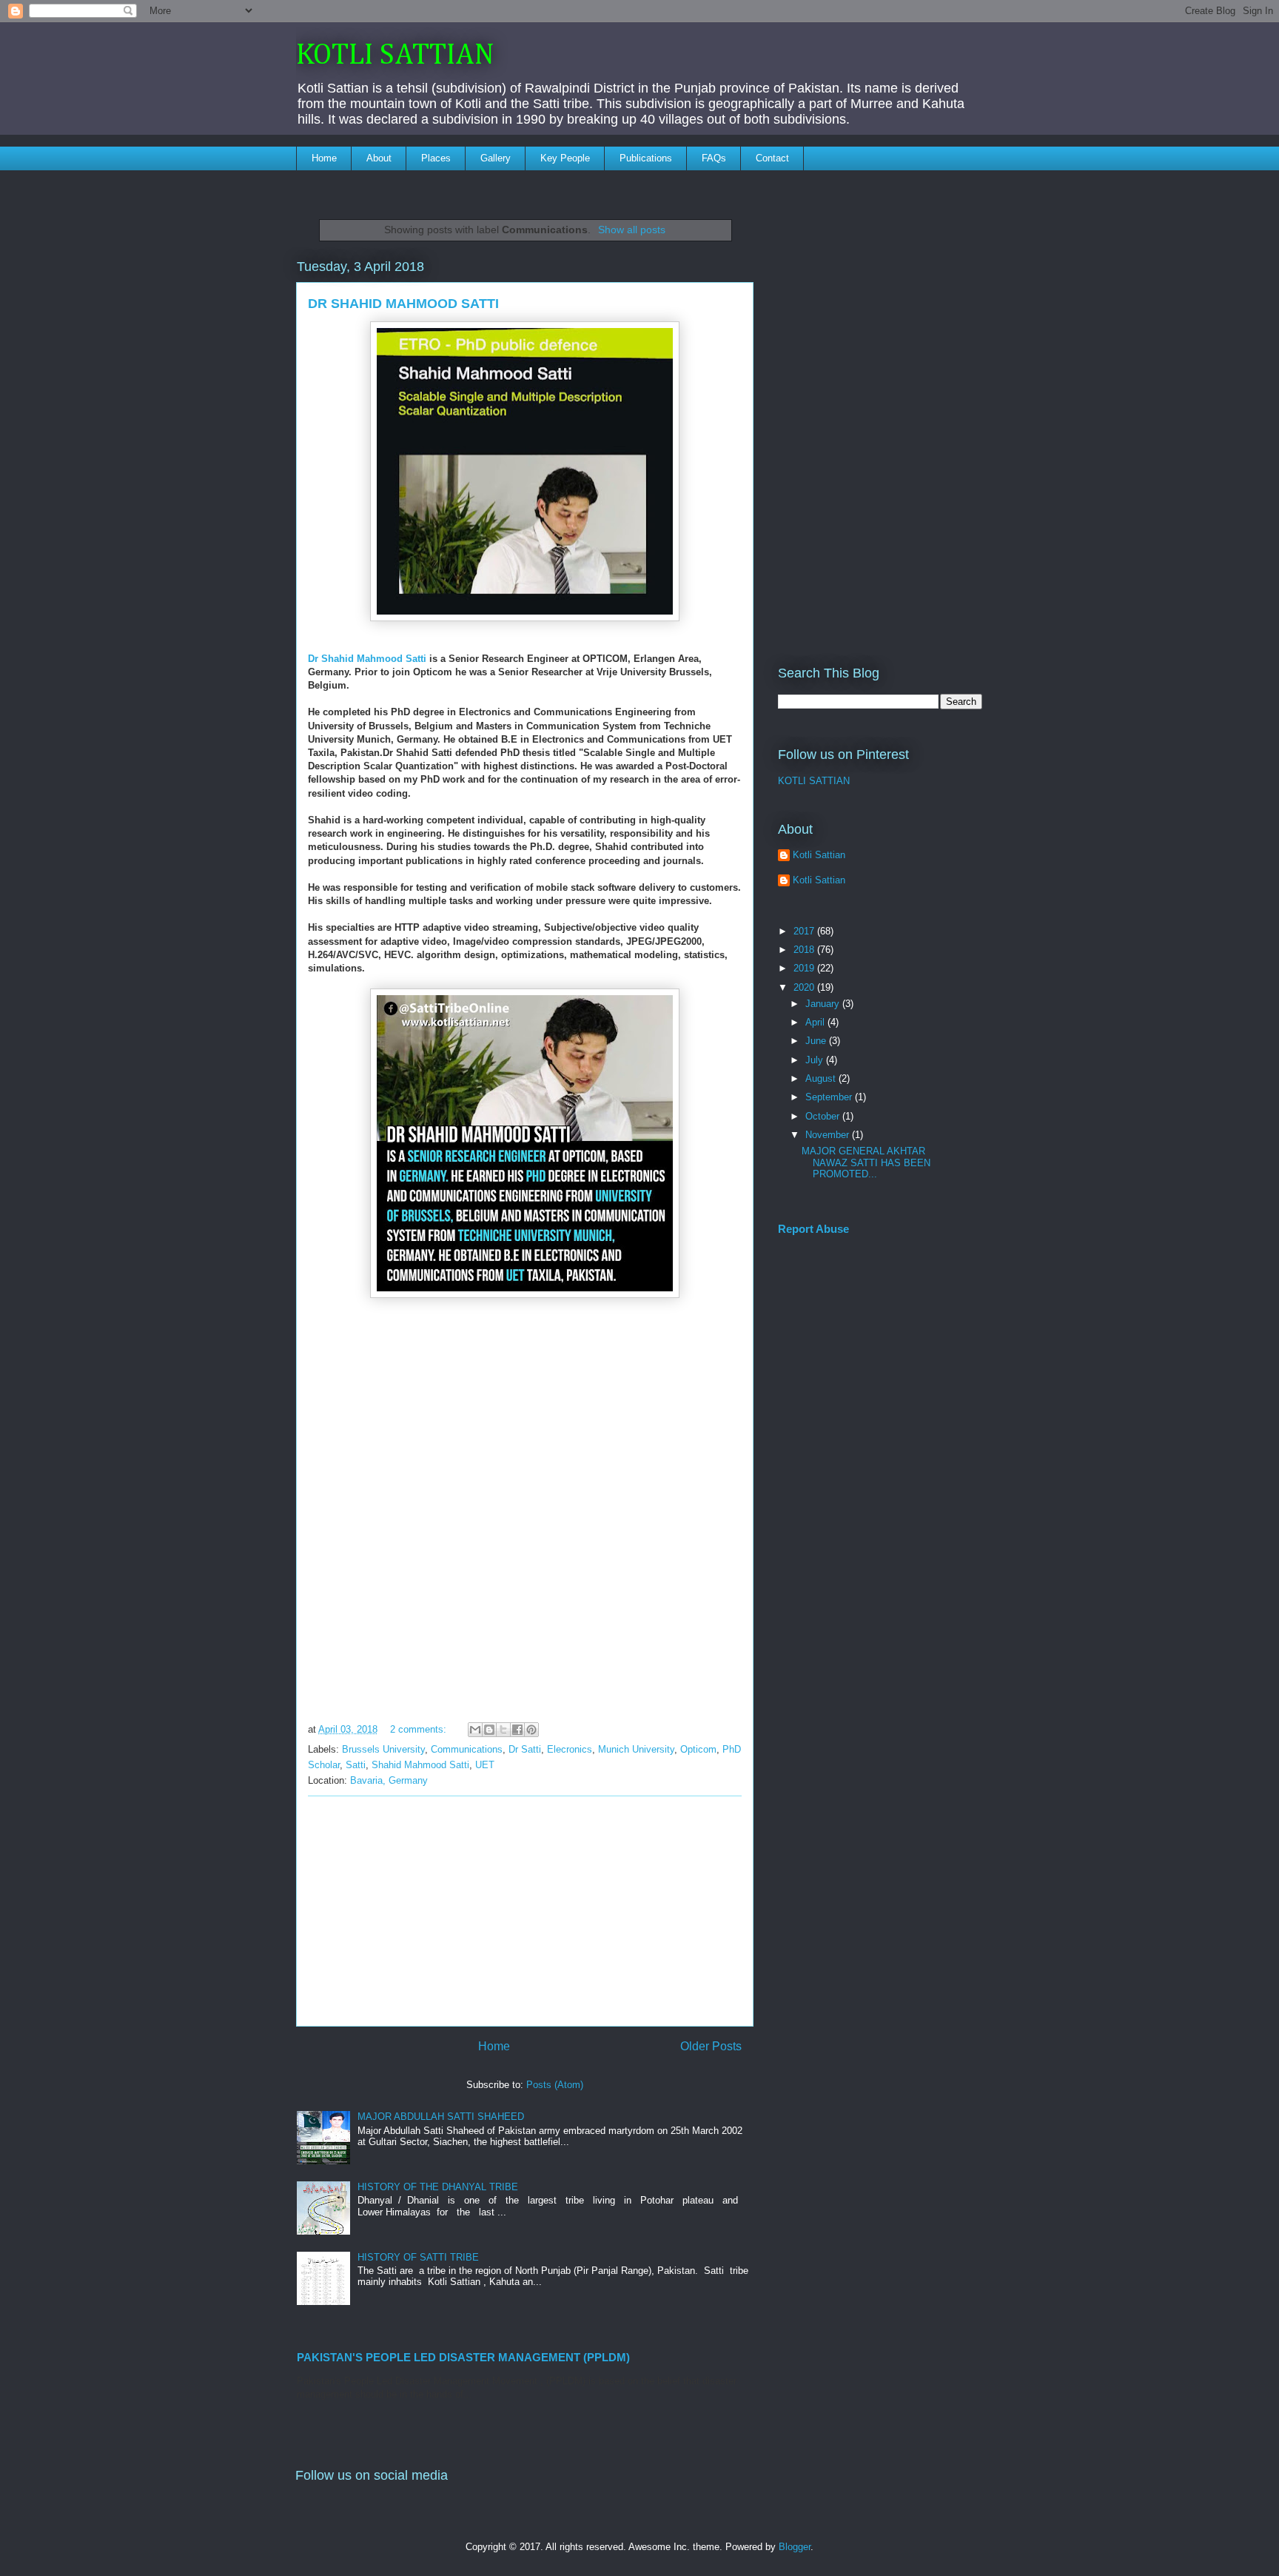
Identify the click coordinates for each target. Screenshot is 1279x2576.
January (824, 1004)
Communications (467, 1749)
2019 (805, 968)
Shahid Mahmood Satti (420, 1765)
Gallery (496, 158)
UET (485, 1765)
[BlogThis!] (489, 1730)
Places (436, 158)
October (824, 1116)
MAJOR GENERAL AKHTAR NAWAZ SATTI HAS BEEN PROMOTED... (866, 1162)
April (816, 1022)
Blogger (795, 2547)
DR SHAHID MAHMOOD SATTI (403, 304)
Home (324, 158)
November (829, 1135)
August (822, 1078)
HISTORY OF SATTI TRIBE (418, 2257)
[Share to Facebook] (517, 1730)
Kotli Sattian (819, 855)
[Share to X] (503, 1730)
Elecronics (570, 1749)
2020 (805, 987)
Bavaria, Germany (389, 1780)
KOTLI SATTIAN (395, 56)
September (830, 1097)
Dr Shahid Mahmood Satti (367, 659)
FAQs (714, 158)
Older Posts (711, 2046)
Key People (565, 158)
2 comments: (420, 1729)
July (816, 1060)
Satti (356, 1765)
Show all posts (632, 230)
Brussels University (383, 1749)
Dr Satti (525, 1749)
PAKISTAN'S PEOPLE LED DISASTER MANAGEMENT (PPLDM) (463, 2357)
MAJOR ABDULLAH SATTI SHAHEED (441, 2117)
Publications (646, 158)
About (379, 158)
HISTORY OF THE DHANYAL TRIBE (438, 2187)
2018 (805, 950)
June (817, 1041)
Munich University (636, 1749)
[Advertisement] (525, 1911)
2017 (805, 931)
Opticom (698, 1749)
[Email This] (475, 1730)
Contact (772, 158)
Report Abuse (813, 1229)
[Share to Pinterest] (531, 1730)
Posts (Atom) (555, 2085)
